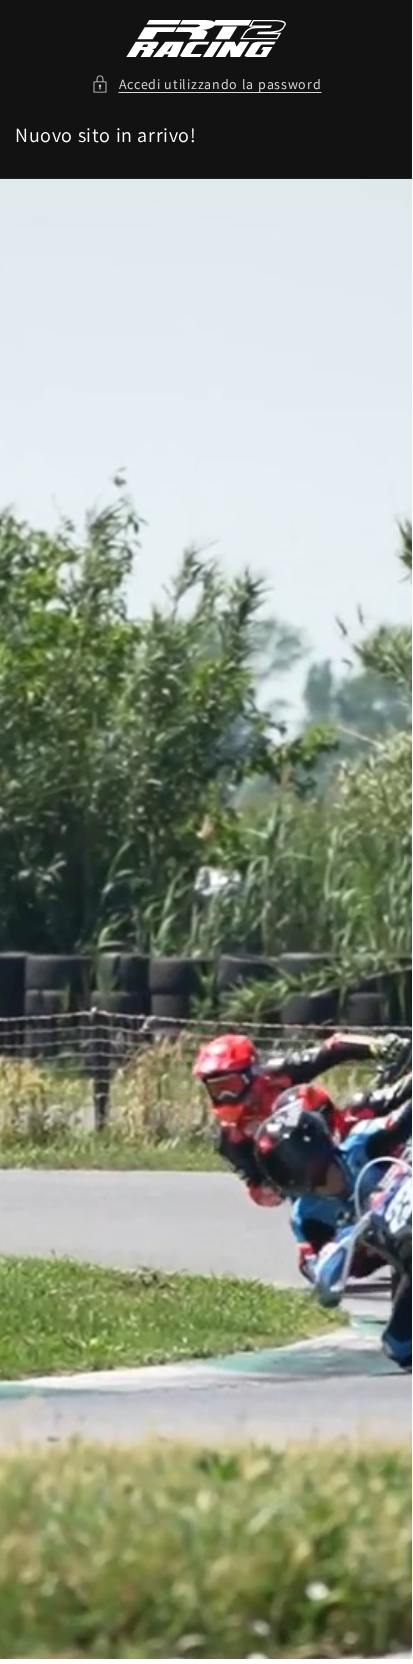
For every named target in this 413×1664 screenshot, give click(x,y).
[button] (206, 84)
